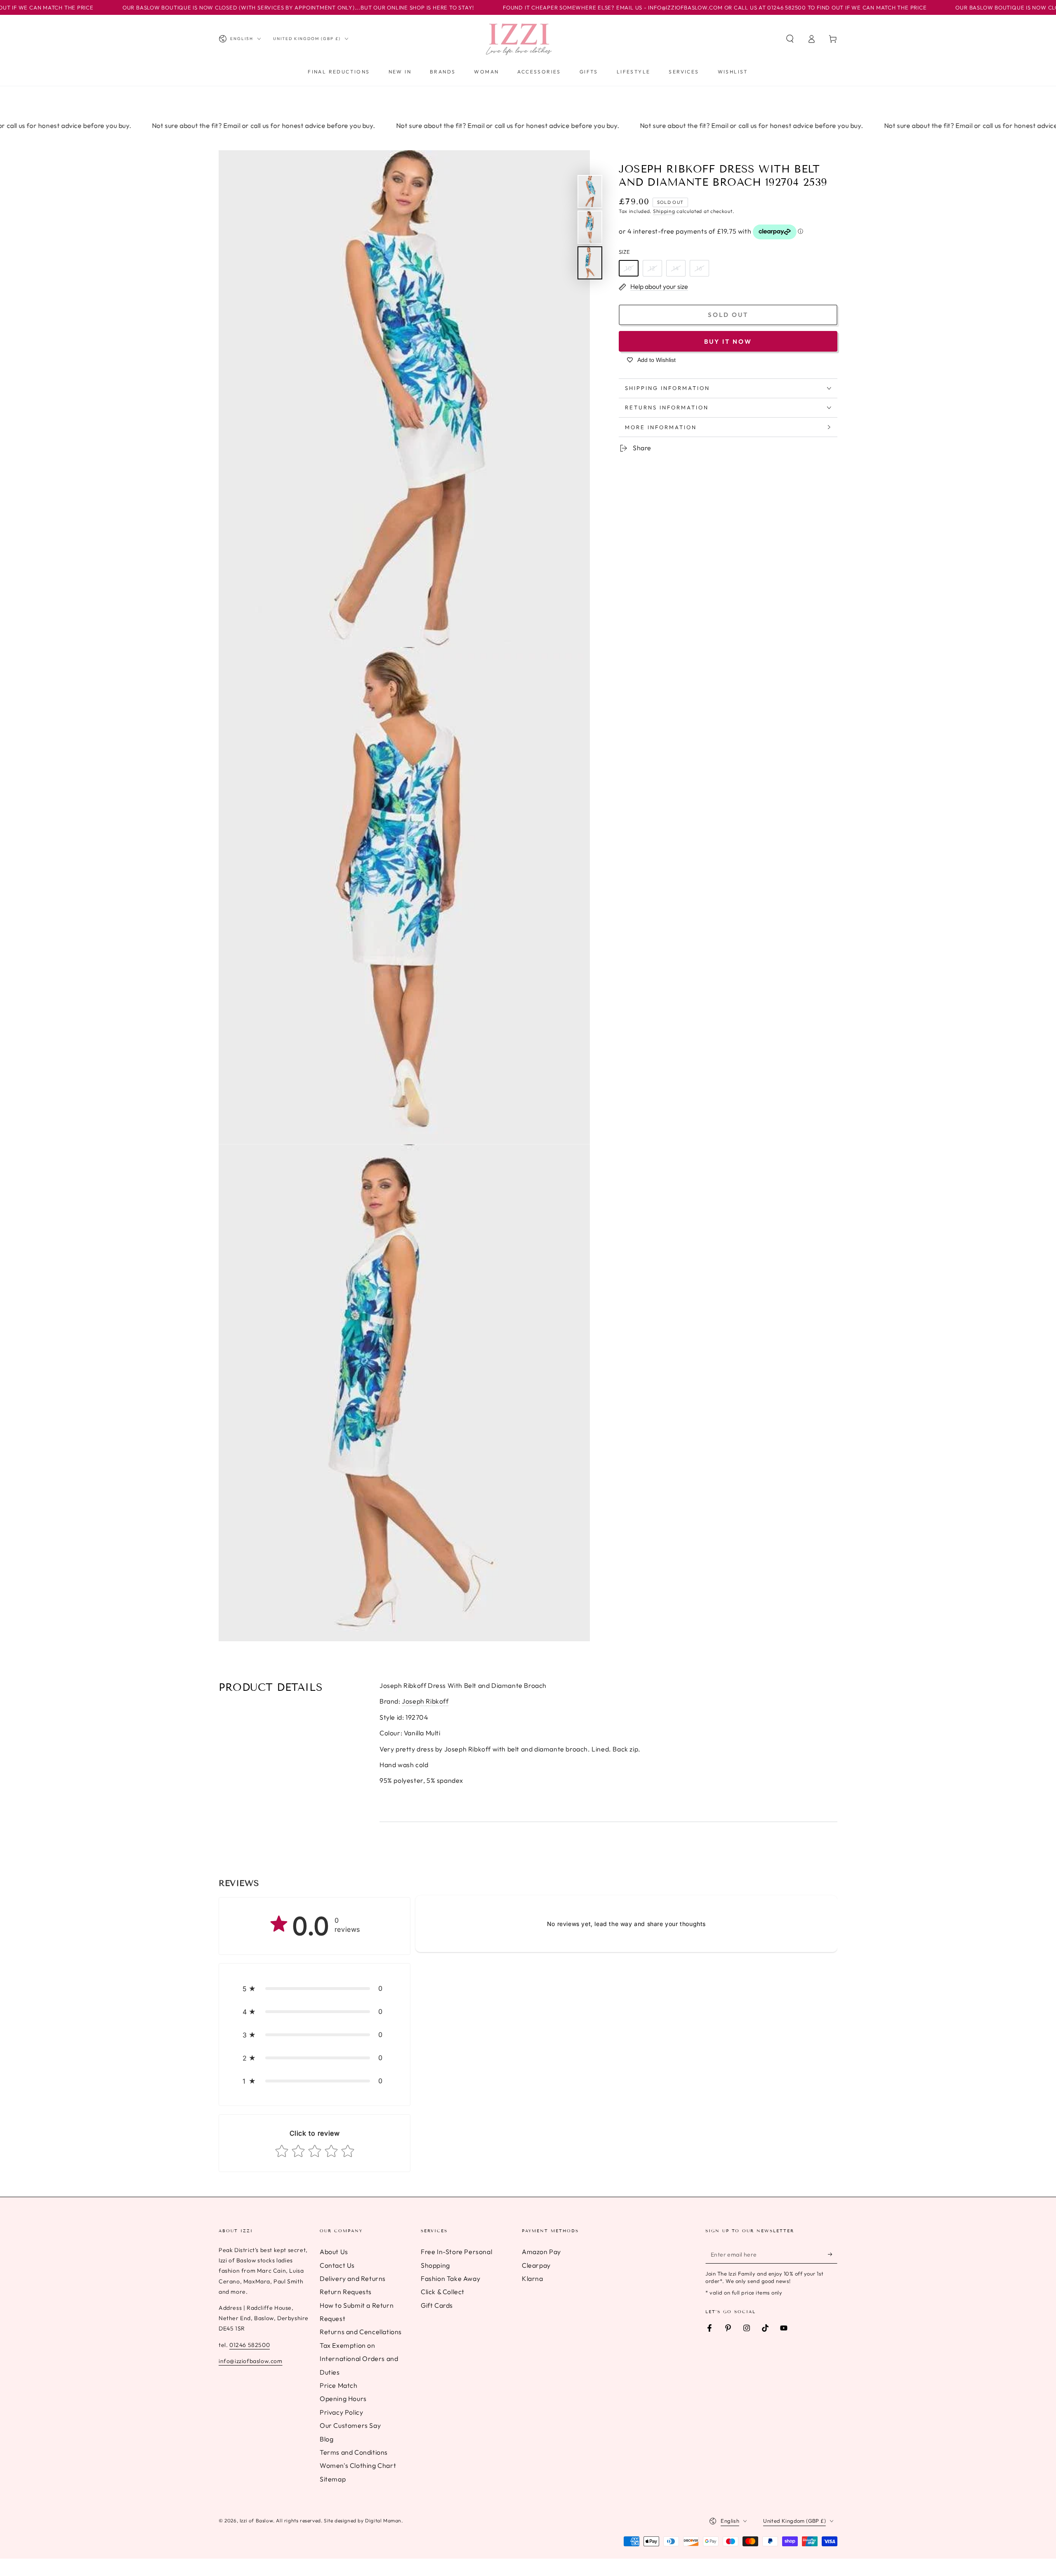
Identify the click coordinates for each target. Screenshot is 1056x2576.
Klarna (533, 2278)
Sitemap (333, 2479)
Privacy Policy (341, 2412)
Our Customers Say (350, 2425)
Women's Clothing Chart (358, 2465)
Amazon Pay (541, 2252)
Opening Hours (343, 2399)
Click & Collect (443, 2292)
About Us (334, 2252)
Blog (326, 2439)
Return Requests (346, 2292)
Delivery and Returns (353, 2278)
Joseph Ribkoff (425, 1701)
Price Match (339, 2385)
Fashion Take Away (450, 2278)
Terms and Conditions (354, 2452)
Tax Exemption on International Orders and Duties (359, 2359)
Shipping (664, 212)
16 (699, 268)
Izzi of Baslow (256, 2520)
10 (629, 268)
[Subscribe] (833, 2254)
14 (676, 268)
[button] (790, 39)
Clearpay (536, 2265)
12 (652, 268)
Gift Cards (437, 2305)
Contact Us (337, 2265)
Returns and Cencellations (361, 2332)
